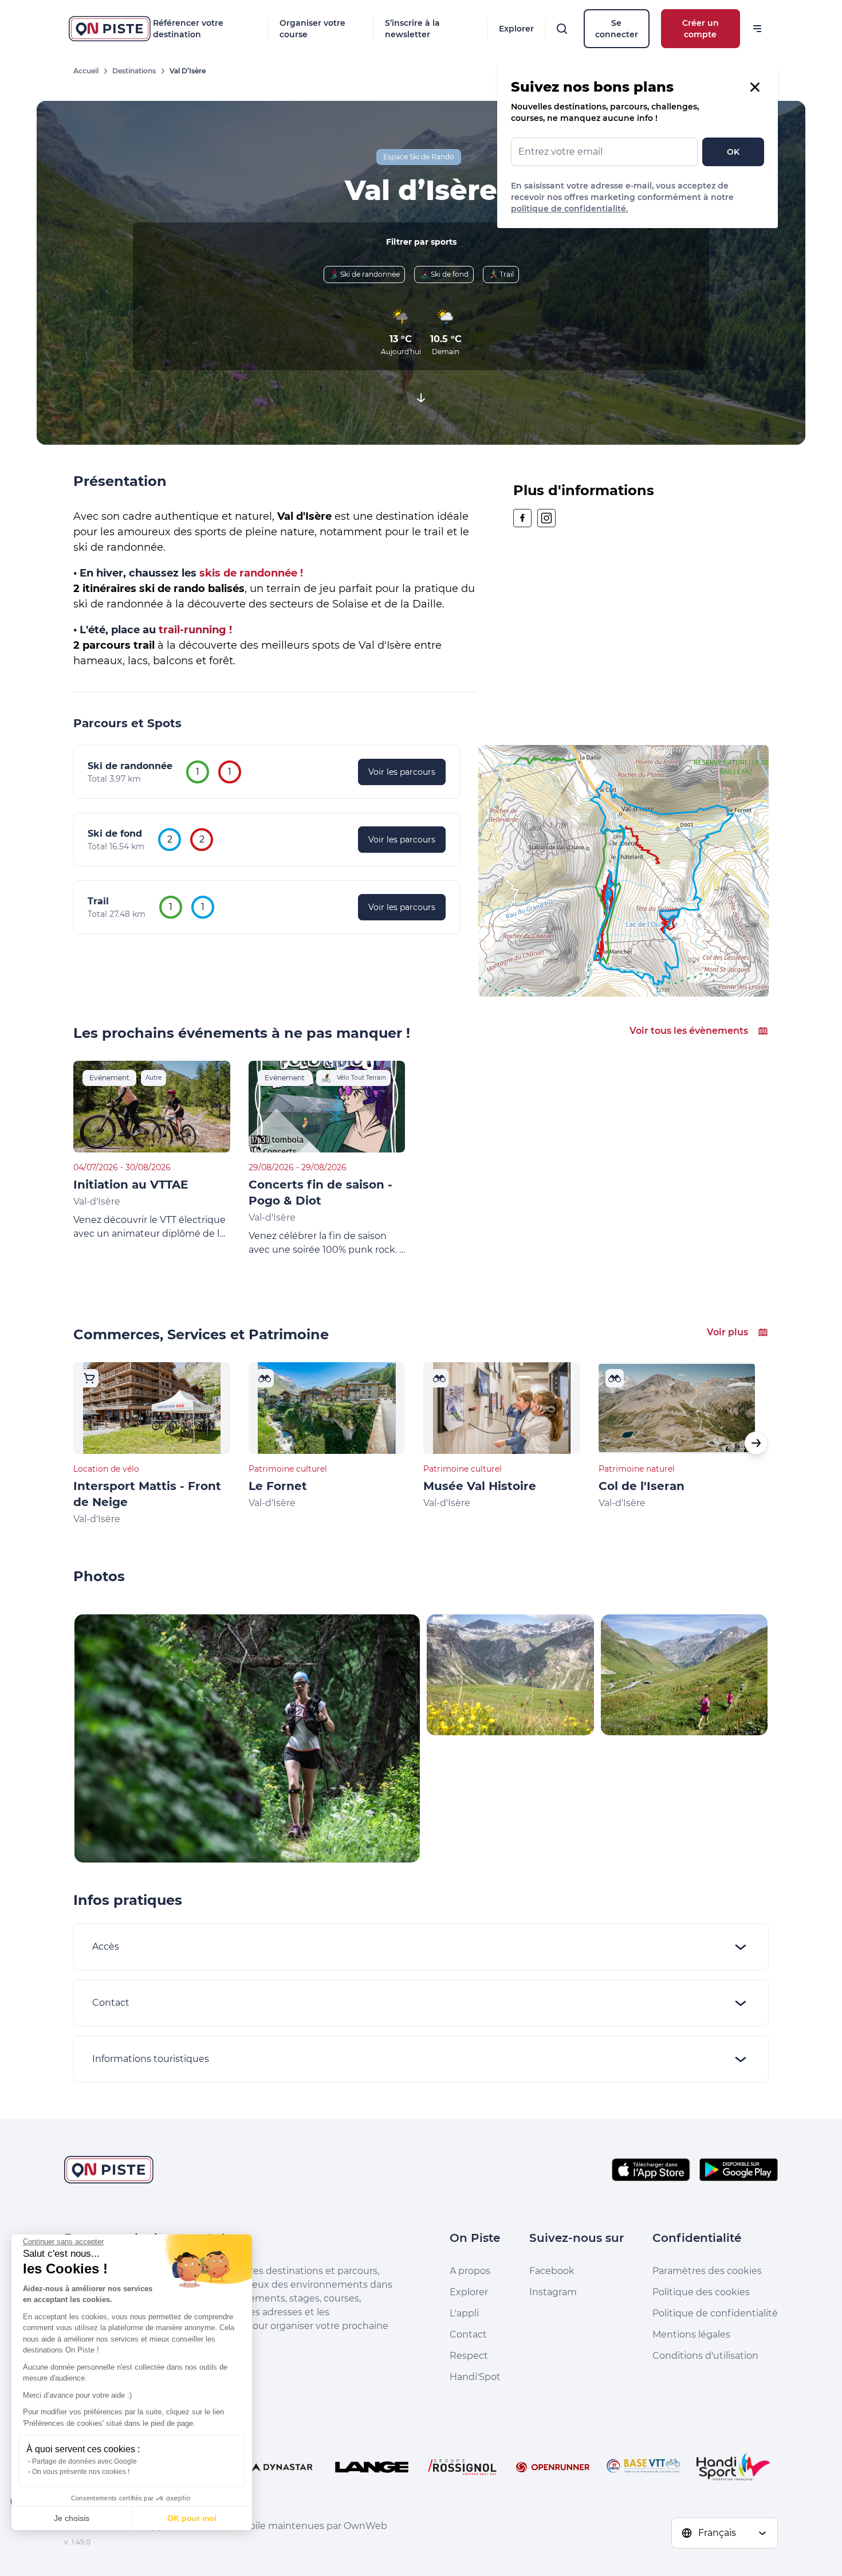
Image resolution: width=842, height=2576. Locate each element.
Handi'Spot (475, 2377)
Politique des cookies (701, 2292)
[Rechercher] (562, 29)
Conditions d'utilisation (705, 2356)
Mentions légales (691, 2334)
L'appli (464, 2313)
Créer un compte (701, 29)
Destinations (134, 71)
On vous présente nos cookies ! (81, 2472)
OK (733, 152)
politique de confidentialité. (569, 209)
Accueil (86, 71)
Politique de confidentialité (715, 2313)
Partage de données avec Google (84, 2461)
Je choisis (72, 2518)
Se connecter (617, 29)
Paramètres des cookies (707, 2271)
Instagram (553, 2292)
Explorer (516, 29)
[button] (756, 1443)
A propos (470, 2271)
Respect (469, 2356)
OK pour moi (192, 2518)
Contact (468, 2334)
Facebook (552, 2271)
